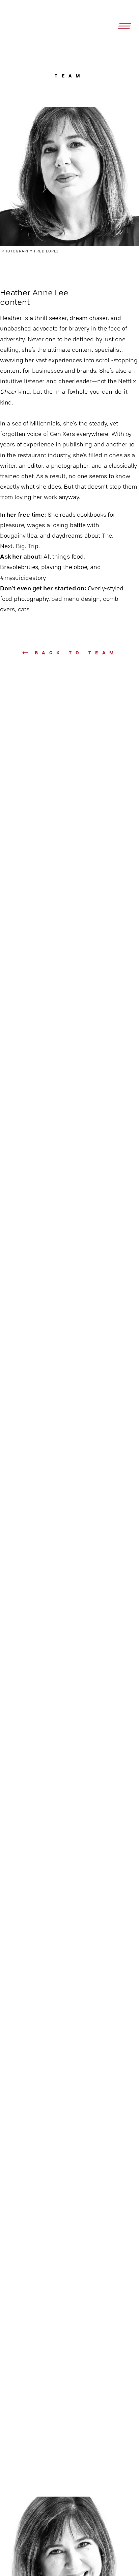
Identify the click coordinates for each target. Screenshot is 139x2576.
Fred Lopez (46, 251)
